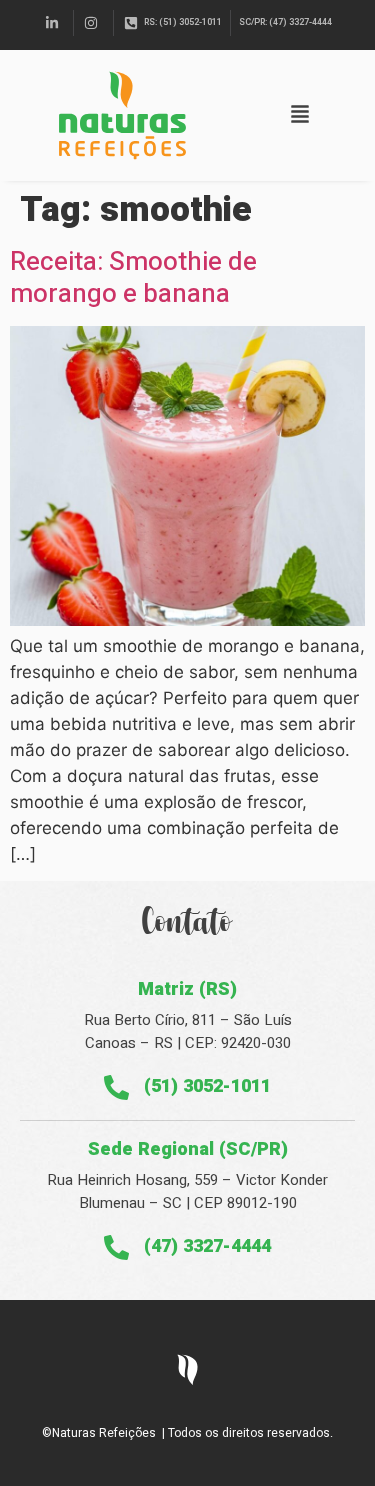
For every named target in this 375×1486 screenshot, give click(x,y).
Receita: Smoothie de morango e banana (133, 277)
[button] (300, 115)
